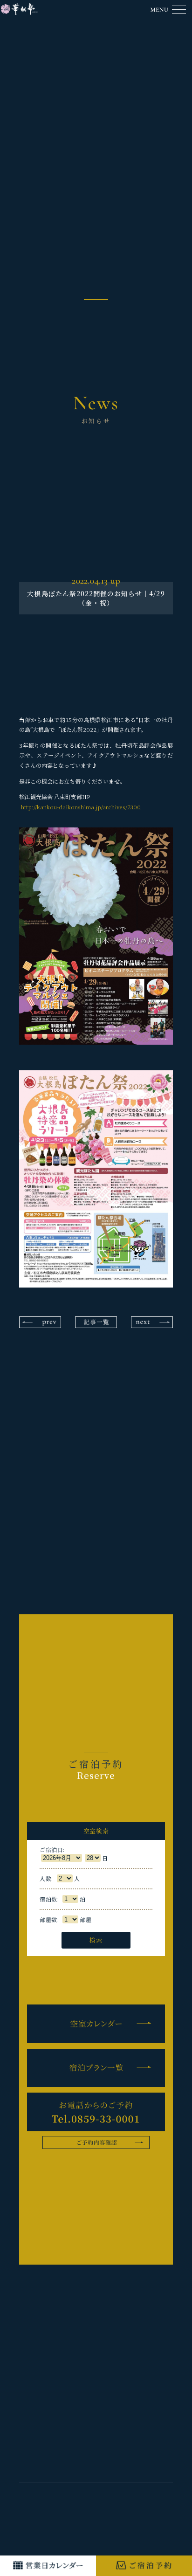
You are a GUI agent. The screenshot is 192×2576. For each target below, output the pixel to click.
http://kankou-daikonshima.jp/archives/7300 (81, 807)
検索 (96, 1940)
